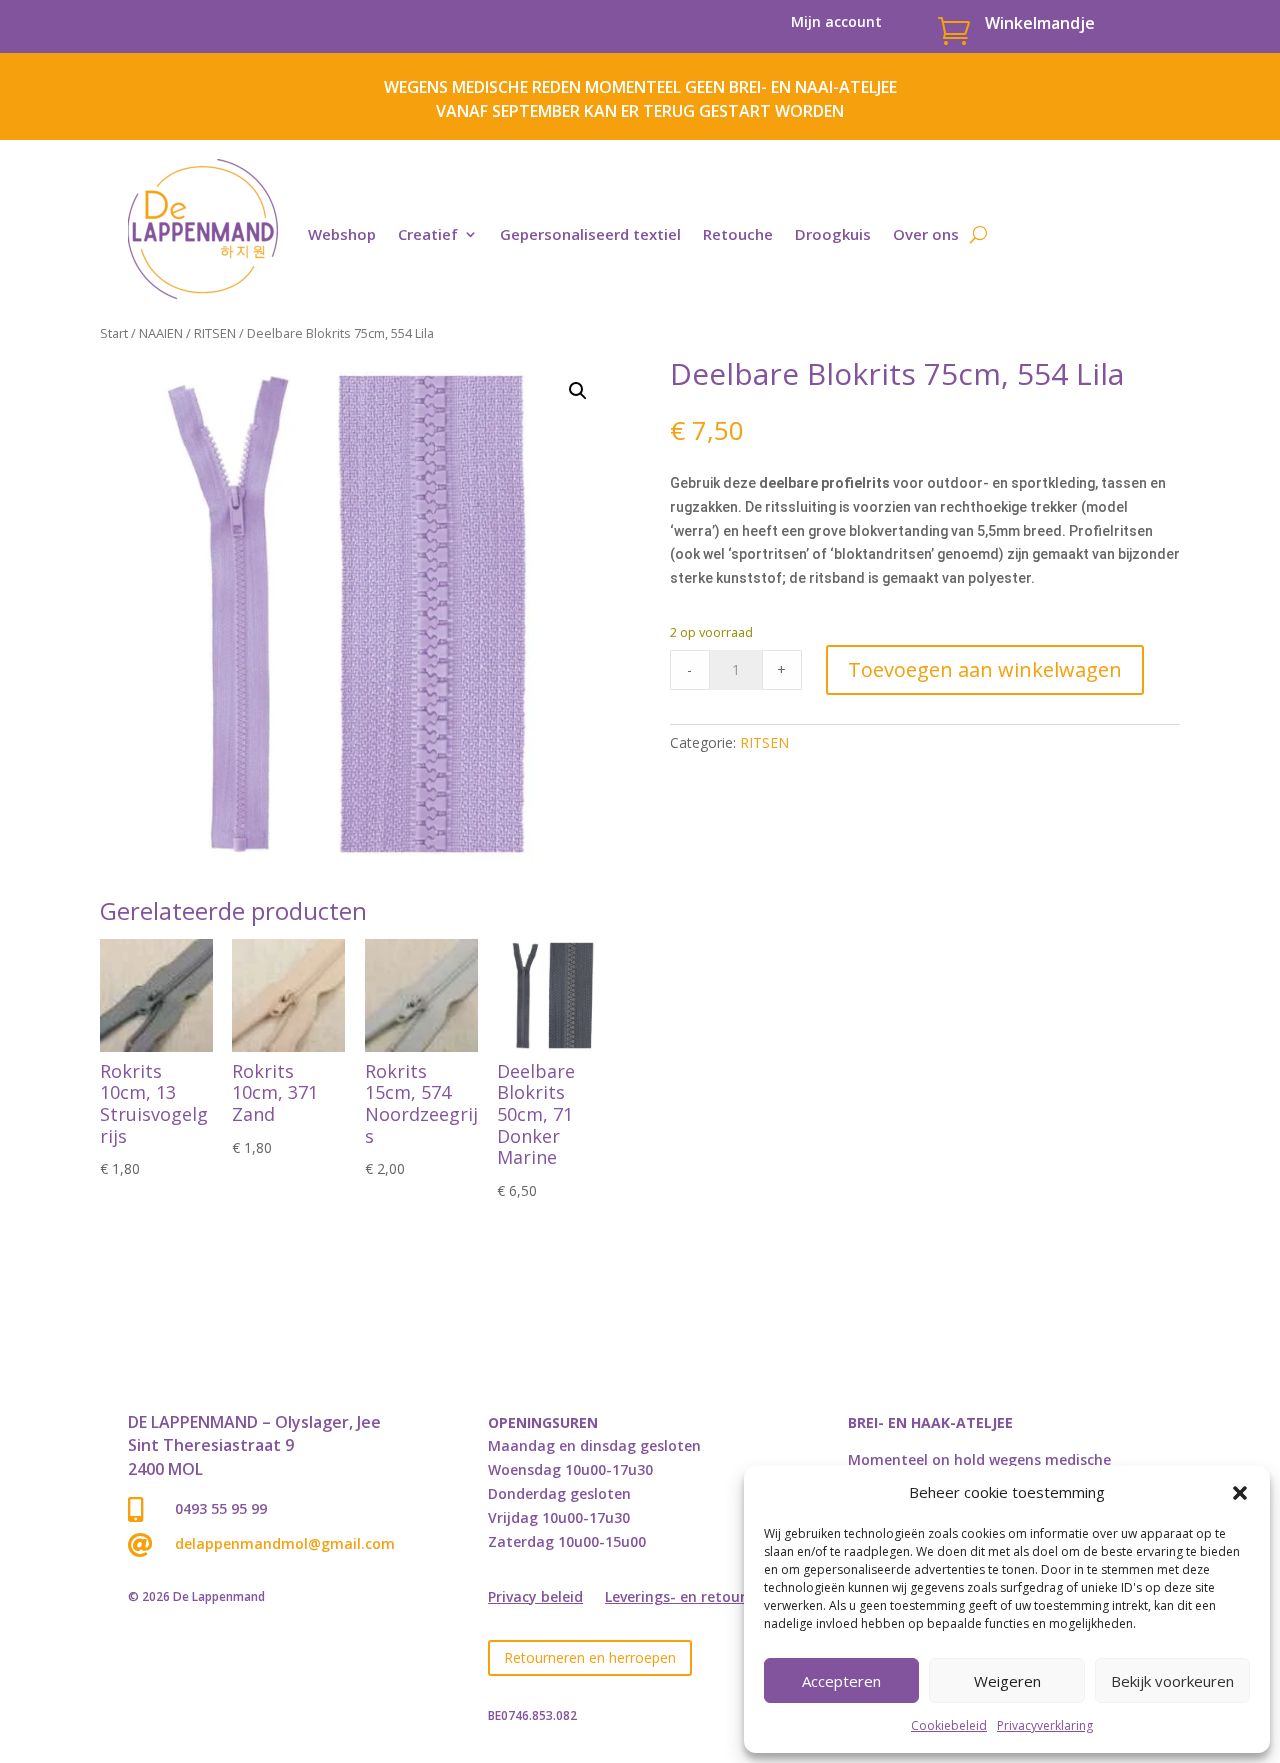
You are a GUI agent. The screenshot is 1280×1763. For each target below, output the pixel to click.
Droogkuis (833, 234)
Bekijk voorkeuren (1172, 1681)
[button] (1240, 1493)
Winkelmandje (1040, 23)
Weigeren (1007, 1681)
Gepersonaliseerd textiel (590, 234)
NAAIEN (161, 333)
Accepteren (841, 1681)
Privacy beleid (535, 1598)
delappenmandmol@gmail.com (285, 1543)
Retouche (738, 234)
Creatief (428, 234)
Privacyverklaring (1045, 1725)
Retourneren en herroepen (590, 1657)
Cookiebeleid (949, 1725)
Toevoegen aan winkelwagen (985, 669)
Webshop (342, 234)
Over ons (926, 234)
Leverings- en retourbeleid (696, 1598)
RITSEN (215, 333)
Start (114, 333)
